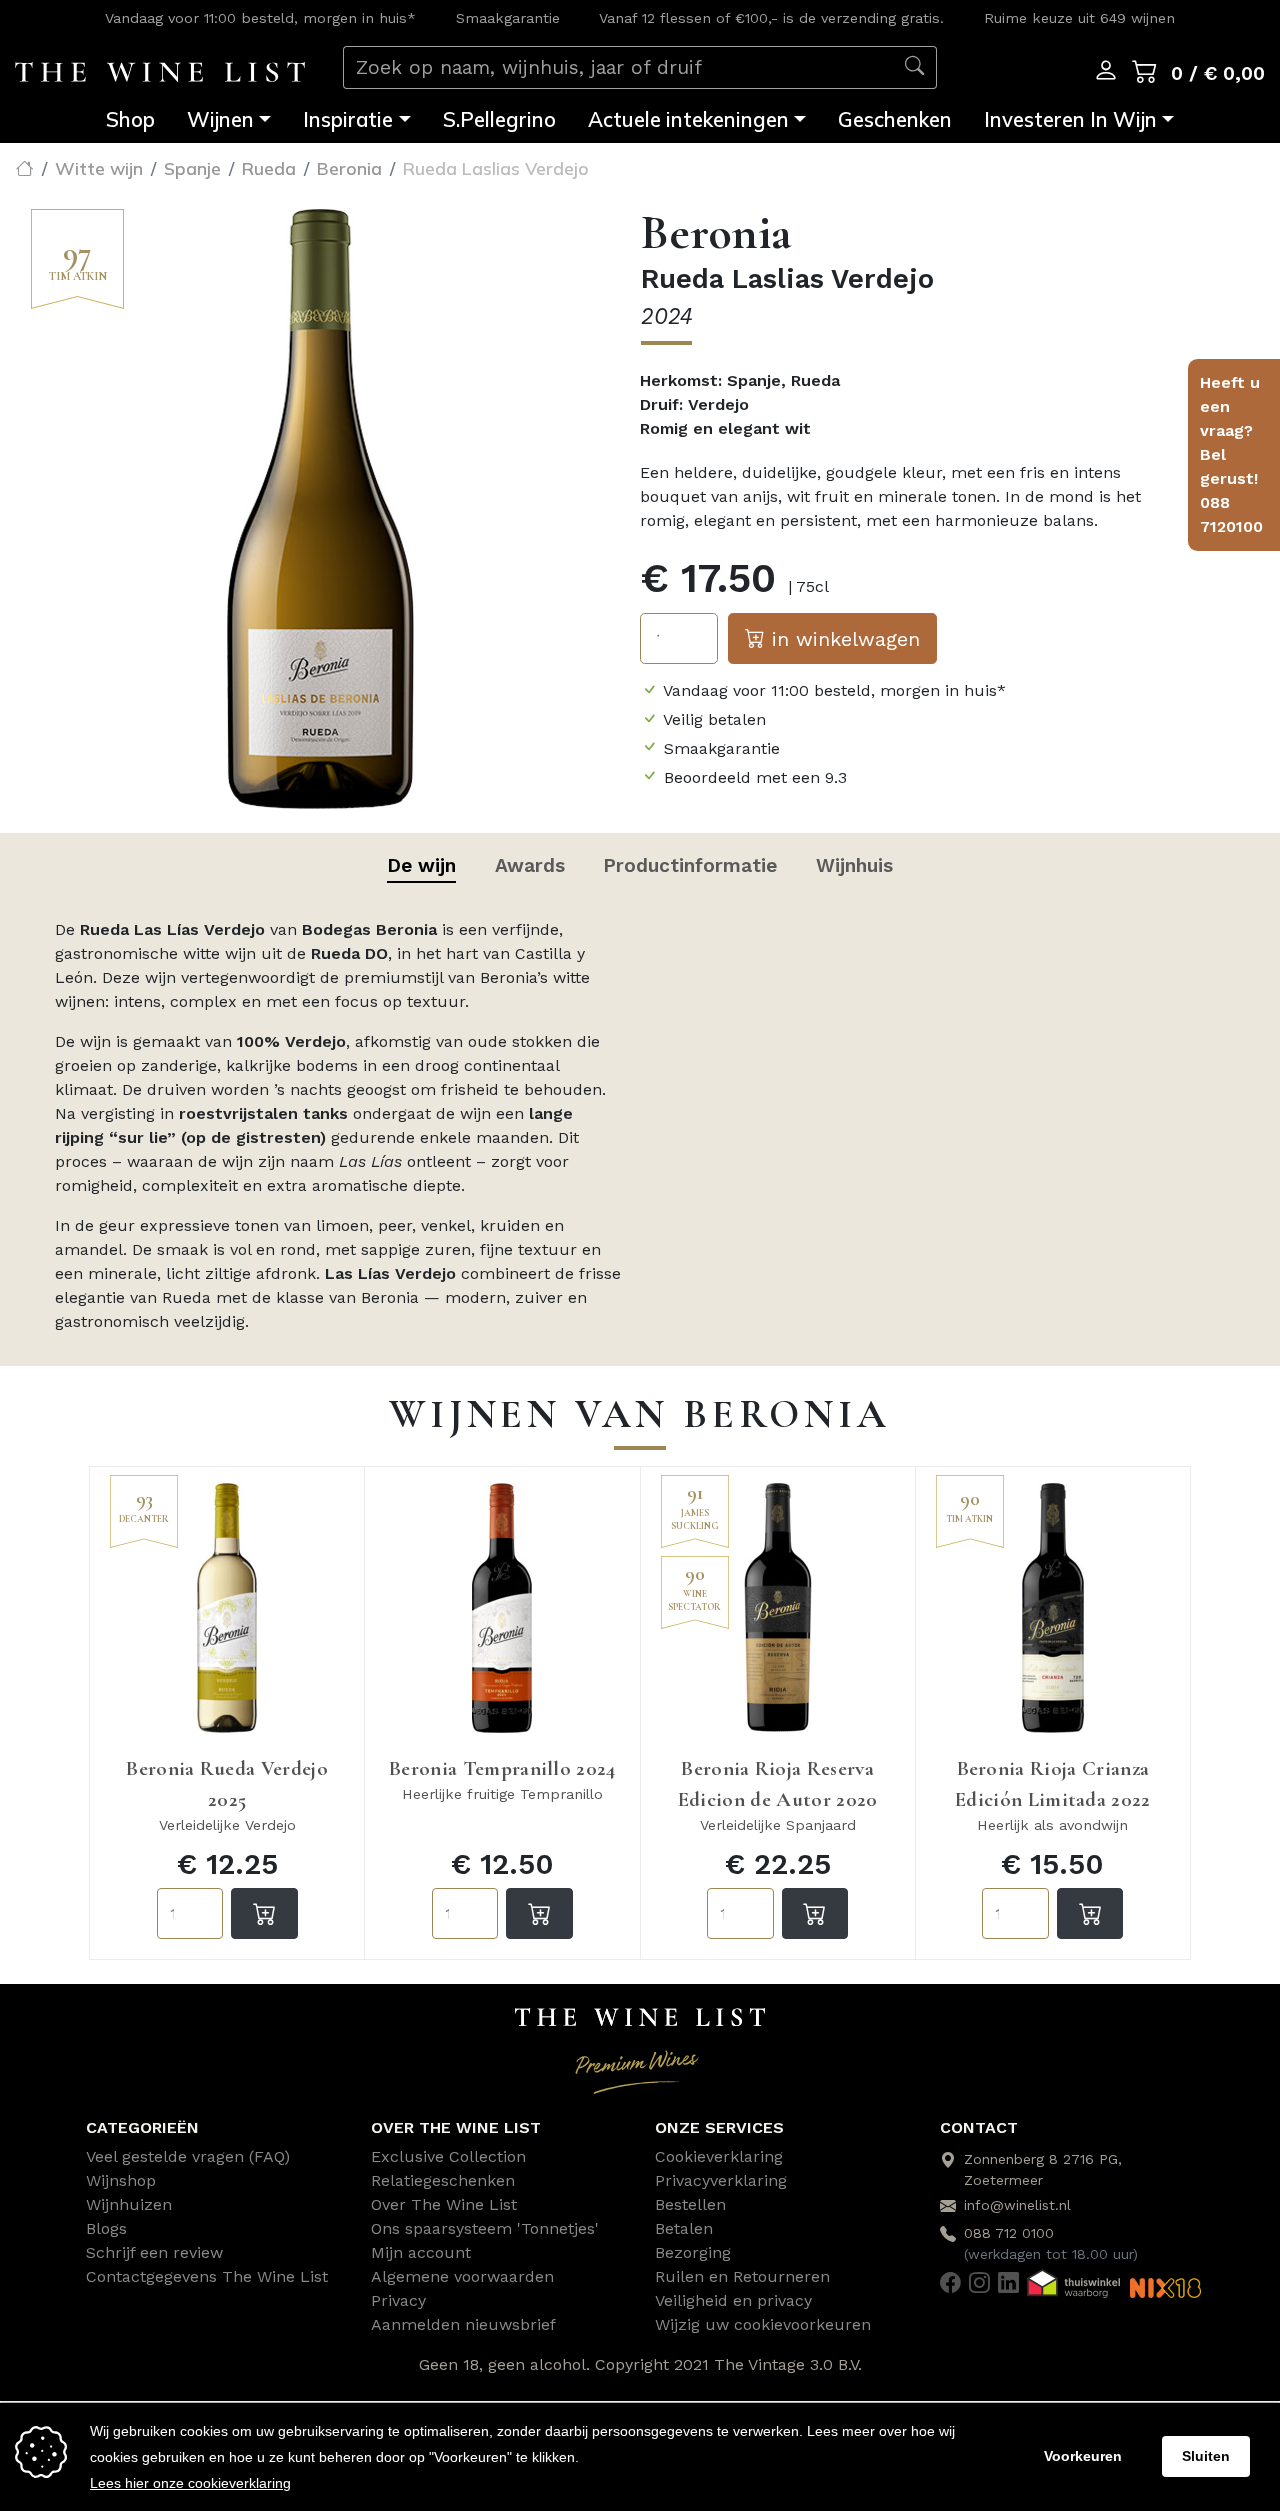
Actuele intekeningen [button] (688, 118)
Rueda (269, 168)
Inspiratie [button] (348, 118)
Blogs (106, 2228)
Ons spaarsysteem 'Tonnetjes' (485, 2228)
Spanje (192, 168)
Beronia (349, 168)
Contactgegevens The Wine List (207, 2276)
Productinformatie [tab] (690, 865)
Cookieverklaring (719, 2156)
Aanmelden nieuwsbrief (463, 2324)
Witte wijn (99, 168)
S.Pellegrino (499, 118)
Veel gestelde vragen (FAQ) (188, 2156)
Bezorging (693, 2252)
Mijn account (421, 2252)
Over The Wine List (444, 2204)
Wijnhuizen (129, 2204)
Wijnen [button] (220, 118)
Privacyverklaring (721, 2180)
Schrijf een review (154, 2252)
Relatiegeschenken (443, 2180)
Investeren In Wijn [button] (1070, 118)
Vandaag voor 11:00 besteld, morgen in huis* (260, 18)
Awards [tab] (530, 865)
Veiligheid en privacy (733, 2300)
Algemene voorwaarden (462, 2276)
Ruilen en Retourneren (742, 2276)
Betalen (684, 2228)
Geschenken (895, 118)
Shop (130, 118)
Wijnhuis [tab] (854, 865)
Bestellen (690, 2204)
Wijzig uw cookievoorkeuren (763, 2324)
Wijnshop (121, 2180)
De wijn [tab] (421, 865)
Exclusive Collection (448, 2156)
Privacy (398, 2300)
